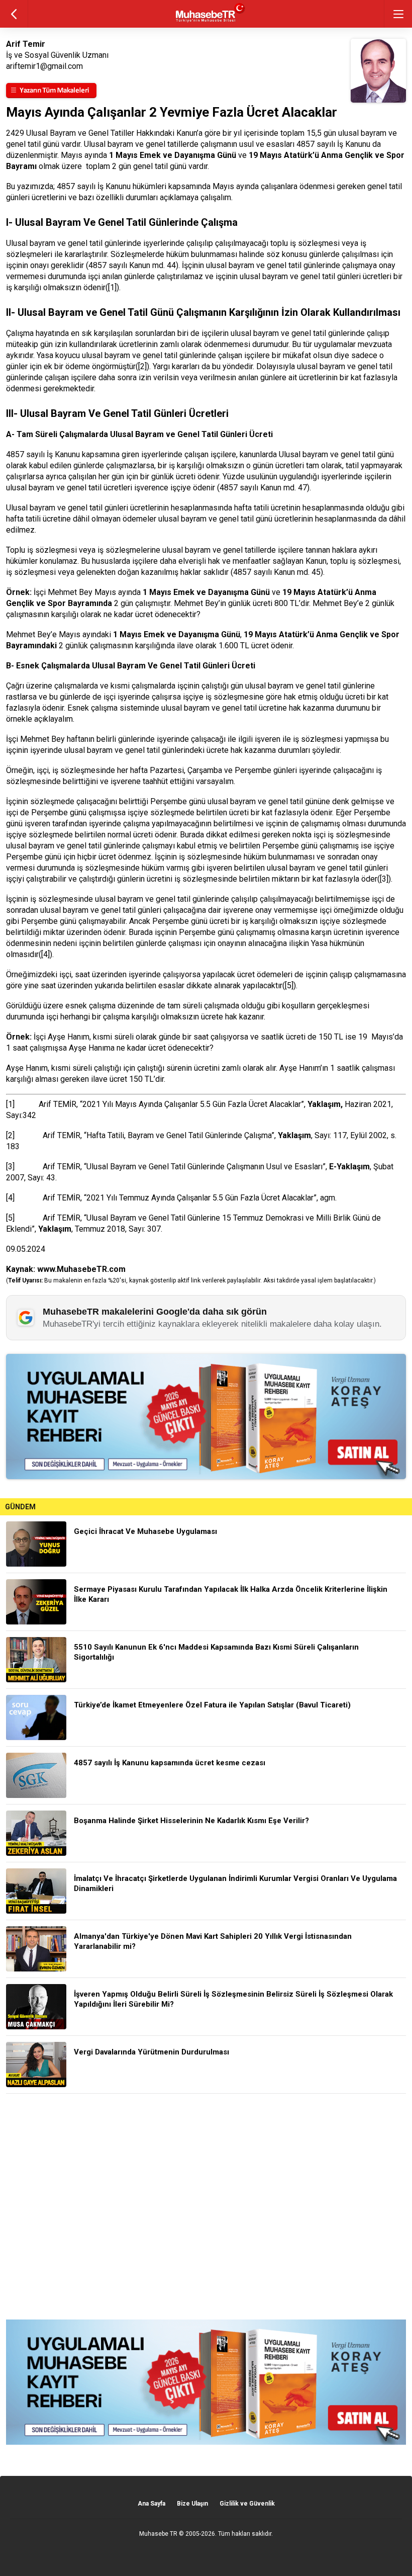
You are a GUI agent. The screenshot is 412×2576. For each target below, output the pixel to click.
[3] (384, 879)
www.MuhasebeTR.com (81, 1269)
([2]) (142, 366)
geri (14, 14)
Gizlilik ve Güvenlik (247, 2504)
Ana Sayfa (151, 2504)
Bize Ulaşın (192, 2504)
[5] (289, 985)
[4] (45, 954)
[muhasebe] (206, 22)
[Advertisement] (206, 2207)
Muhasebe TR (158, 2534)
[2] (10, 1135)
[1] (112, 287)
